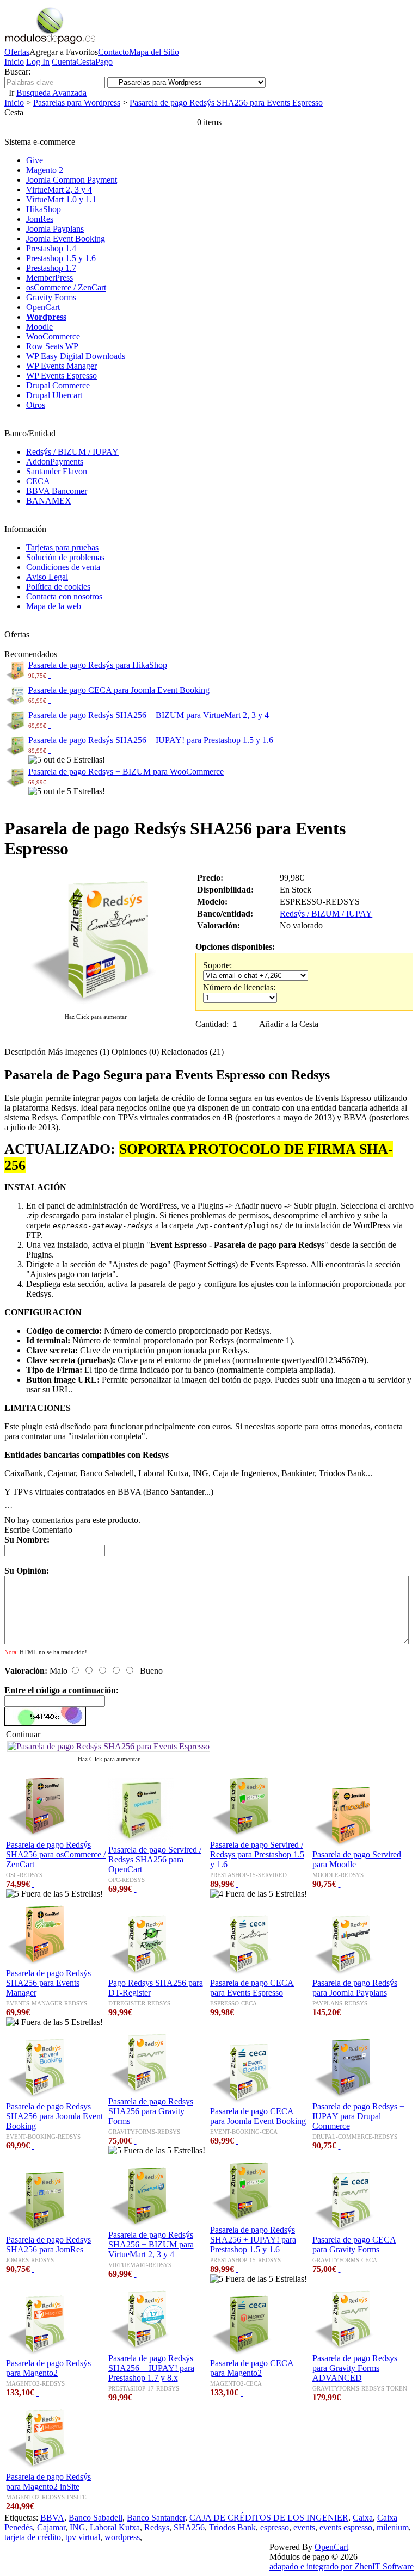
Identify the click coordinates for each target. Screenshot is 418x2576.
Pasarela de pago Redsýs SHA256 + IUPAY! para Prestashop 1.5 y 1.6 (151, 740)
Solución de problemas (65, 557)
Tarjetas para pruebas (62, 547)
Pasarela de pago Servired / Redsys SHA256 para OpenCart (155, 1859)
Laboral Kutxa (115, 2527)
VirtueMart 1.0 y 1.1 (61, 199)
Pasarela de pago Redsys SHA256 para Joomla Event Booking (54, 2116)
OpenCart (43, 307)
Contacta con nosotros (64, 596)
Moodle (39, 327)
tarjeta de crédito (33, 2537)
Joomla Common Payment (72, 180)
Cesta (86, 62)
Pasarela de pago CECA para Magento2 (252, 2368)
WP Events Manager (62, 366)
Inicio (14, 62)
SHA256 (189, 2527)
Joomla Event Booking (66, 239)
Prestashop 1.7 (51, 268)
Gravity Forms (51, 297)
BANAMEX (49, 501)
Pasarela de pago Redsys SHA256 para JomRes (48, 2244)
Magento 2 (45, 170)
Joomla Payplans (55, 229)
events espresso (346, 2527)
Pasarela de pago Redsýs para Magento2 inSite (48, 2482)
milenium (393, 2527)
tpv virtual (83, 2537)
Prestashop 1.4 (51, 248)
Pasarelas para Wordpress (77, 103)
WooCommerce (53, 336)
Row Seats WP (52, 346)
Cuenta (64, 62)
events (304, 2527)
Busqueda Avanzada (51, 93)
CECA (38, 481)
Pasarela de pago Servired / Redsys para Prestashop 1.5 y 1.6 (257, 1854)
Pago (104, 62)
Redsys (157, 2527)
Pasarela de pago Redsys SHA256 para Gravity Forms (151, 2111)
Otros (36, 405)
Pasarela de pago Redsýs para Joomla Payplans (355, 1988)
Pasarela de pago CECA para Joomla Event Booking (119, 690)
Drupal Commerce (58, 385)
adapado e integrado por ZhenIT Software (342, 2566)
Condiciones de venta (63, 567)
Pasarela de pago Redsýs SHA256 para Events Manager (48, 1983)
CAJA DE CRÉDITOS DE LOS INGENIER (269, 2518)
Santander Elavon (57, 471)
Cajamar (51, 2527)
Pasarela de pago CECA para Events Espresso (252, 1988)
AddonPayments (55, 462)
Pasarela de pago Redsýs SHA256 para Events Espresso (226, 103)
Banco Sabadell (96, 2518)
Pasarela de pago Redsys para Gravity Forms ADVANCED (355, 2368)
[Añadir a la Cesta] (50, 675)
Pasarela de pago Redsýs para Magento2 (48, 2368)
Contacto (113, 52)
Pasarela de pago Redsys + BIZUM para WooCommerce (126, 772)
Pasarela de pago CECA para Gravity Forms (354, 2244)
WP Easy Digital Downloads (76, 356)
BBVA (52, 2518)
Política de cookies (58, 587)
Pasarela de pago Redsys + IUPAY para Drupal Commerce (358, 2116)
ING (78, 2527)
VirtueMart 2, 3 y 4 (59, 190)
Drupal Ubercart (54, 395)
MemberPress (50, 278)
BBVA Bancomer (57, 491)
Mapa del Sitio (154, 52)
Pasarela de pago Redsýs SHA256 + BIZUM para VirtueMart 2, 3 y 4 (149, 715)
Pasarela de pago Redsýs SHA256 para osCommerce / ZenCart (56, 1854)
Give (35, 160)
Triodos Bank (232, 2527)
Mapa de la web (54, 606)
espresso (275, 2527)
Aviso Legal (47, 577)
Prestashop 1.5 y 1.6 (61, 258)
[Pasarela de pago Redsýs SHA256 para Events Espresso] (96, 1006)
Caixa (363, 2518)
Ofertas (17, 52)
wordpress (122, 2537)
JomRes (40, 219)
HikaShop (44, 209)
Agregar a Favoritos (64, 52)
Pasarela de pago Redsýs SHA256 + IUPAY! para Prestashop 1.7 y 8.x (151, 2368)
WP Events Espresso (62, 376)
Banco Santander (156, 2518)
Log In (38, 62)
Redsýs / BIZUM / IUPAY (72, 452)
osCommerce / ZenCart (66, 287)
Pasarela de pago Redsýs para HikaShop (98, 665)
